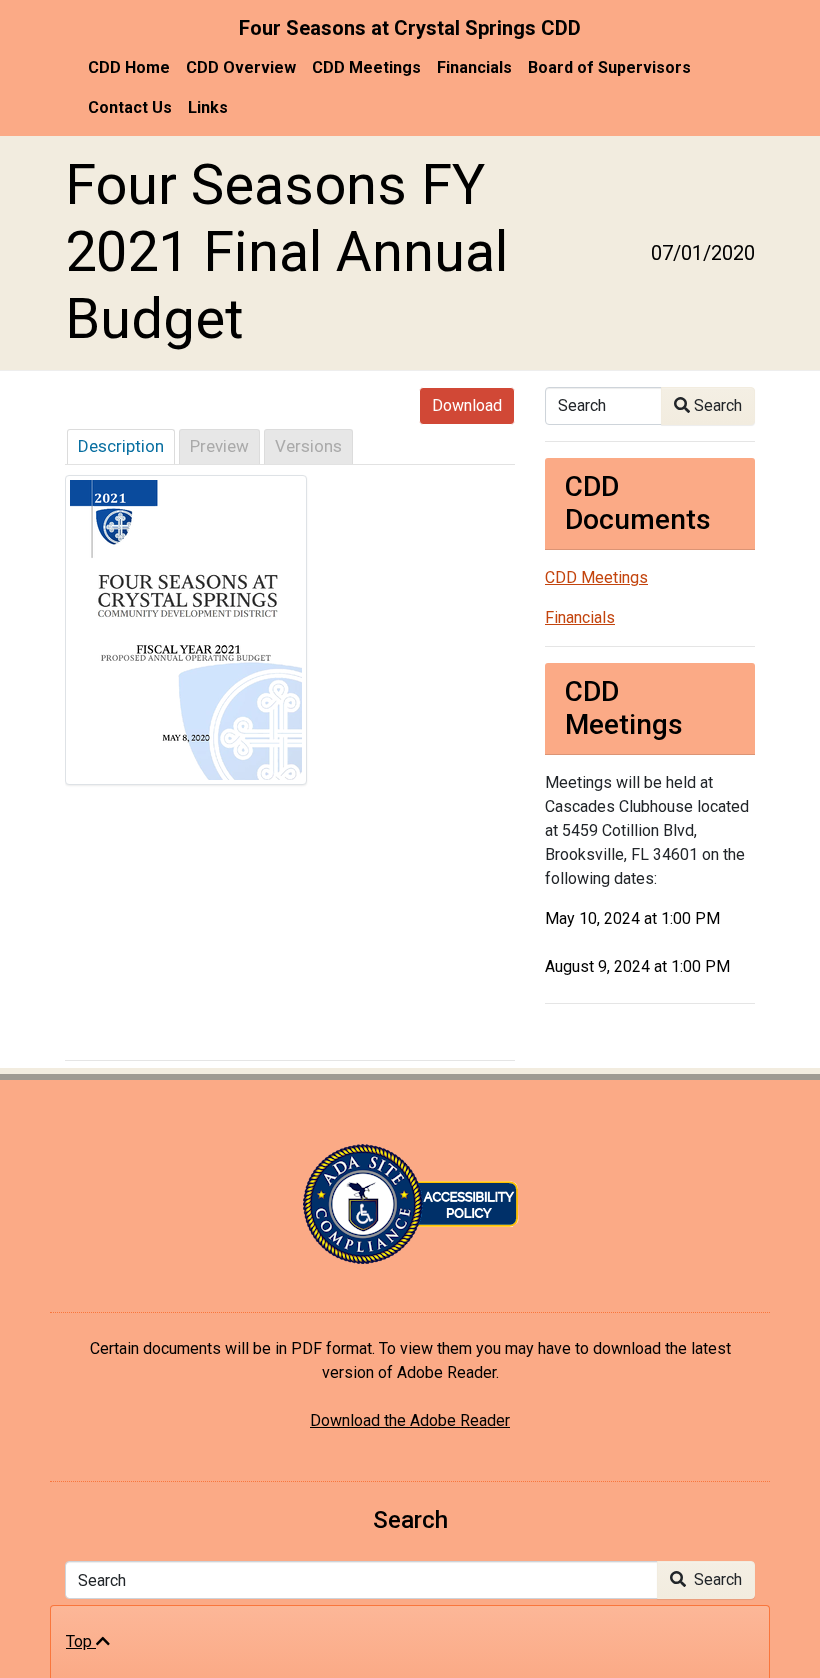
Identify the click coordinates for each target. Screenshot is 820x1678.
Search (716, 405)
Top (81, 1641)
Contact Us (130, 107)
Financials (474, 67)
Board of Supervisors (609, 67)
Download (467, 405)
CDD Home (129, 67)
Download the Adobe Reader (410, 1420)
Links (208, 107)
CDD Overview (241, 67)
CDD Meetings (366, 67)
